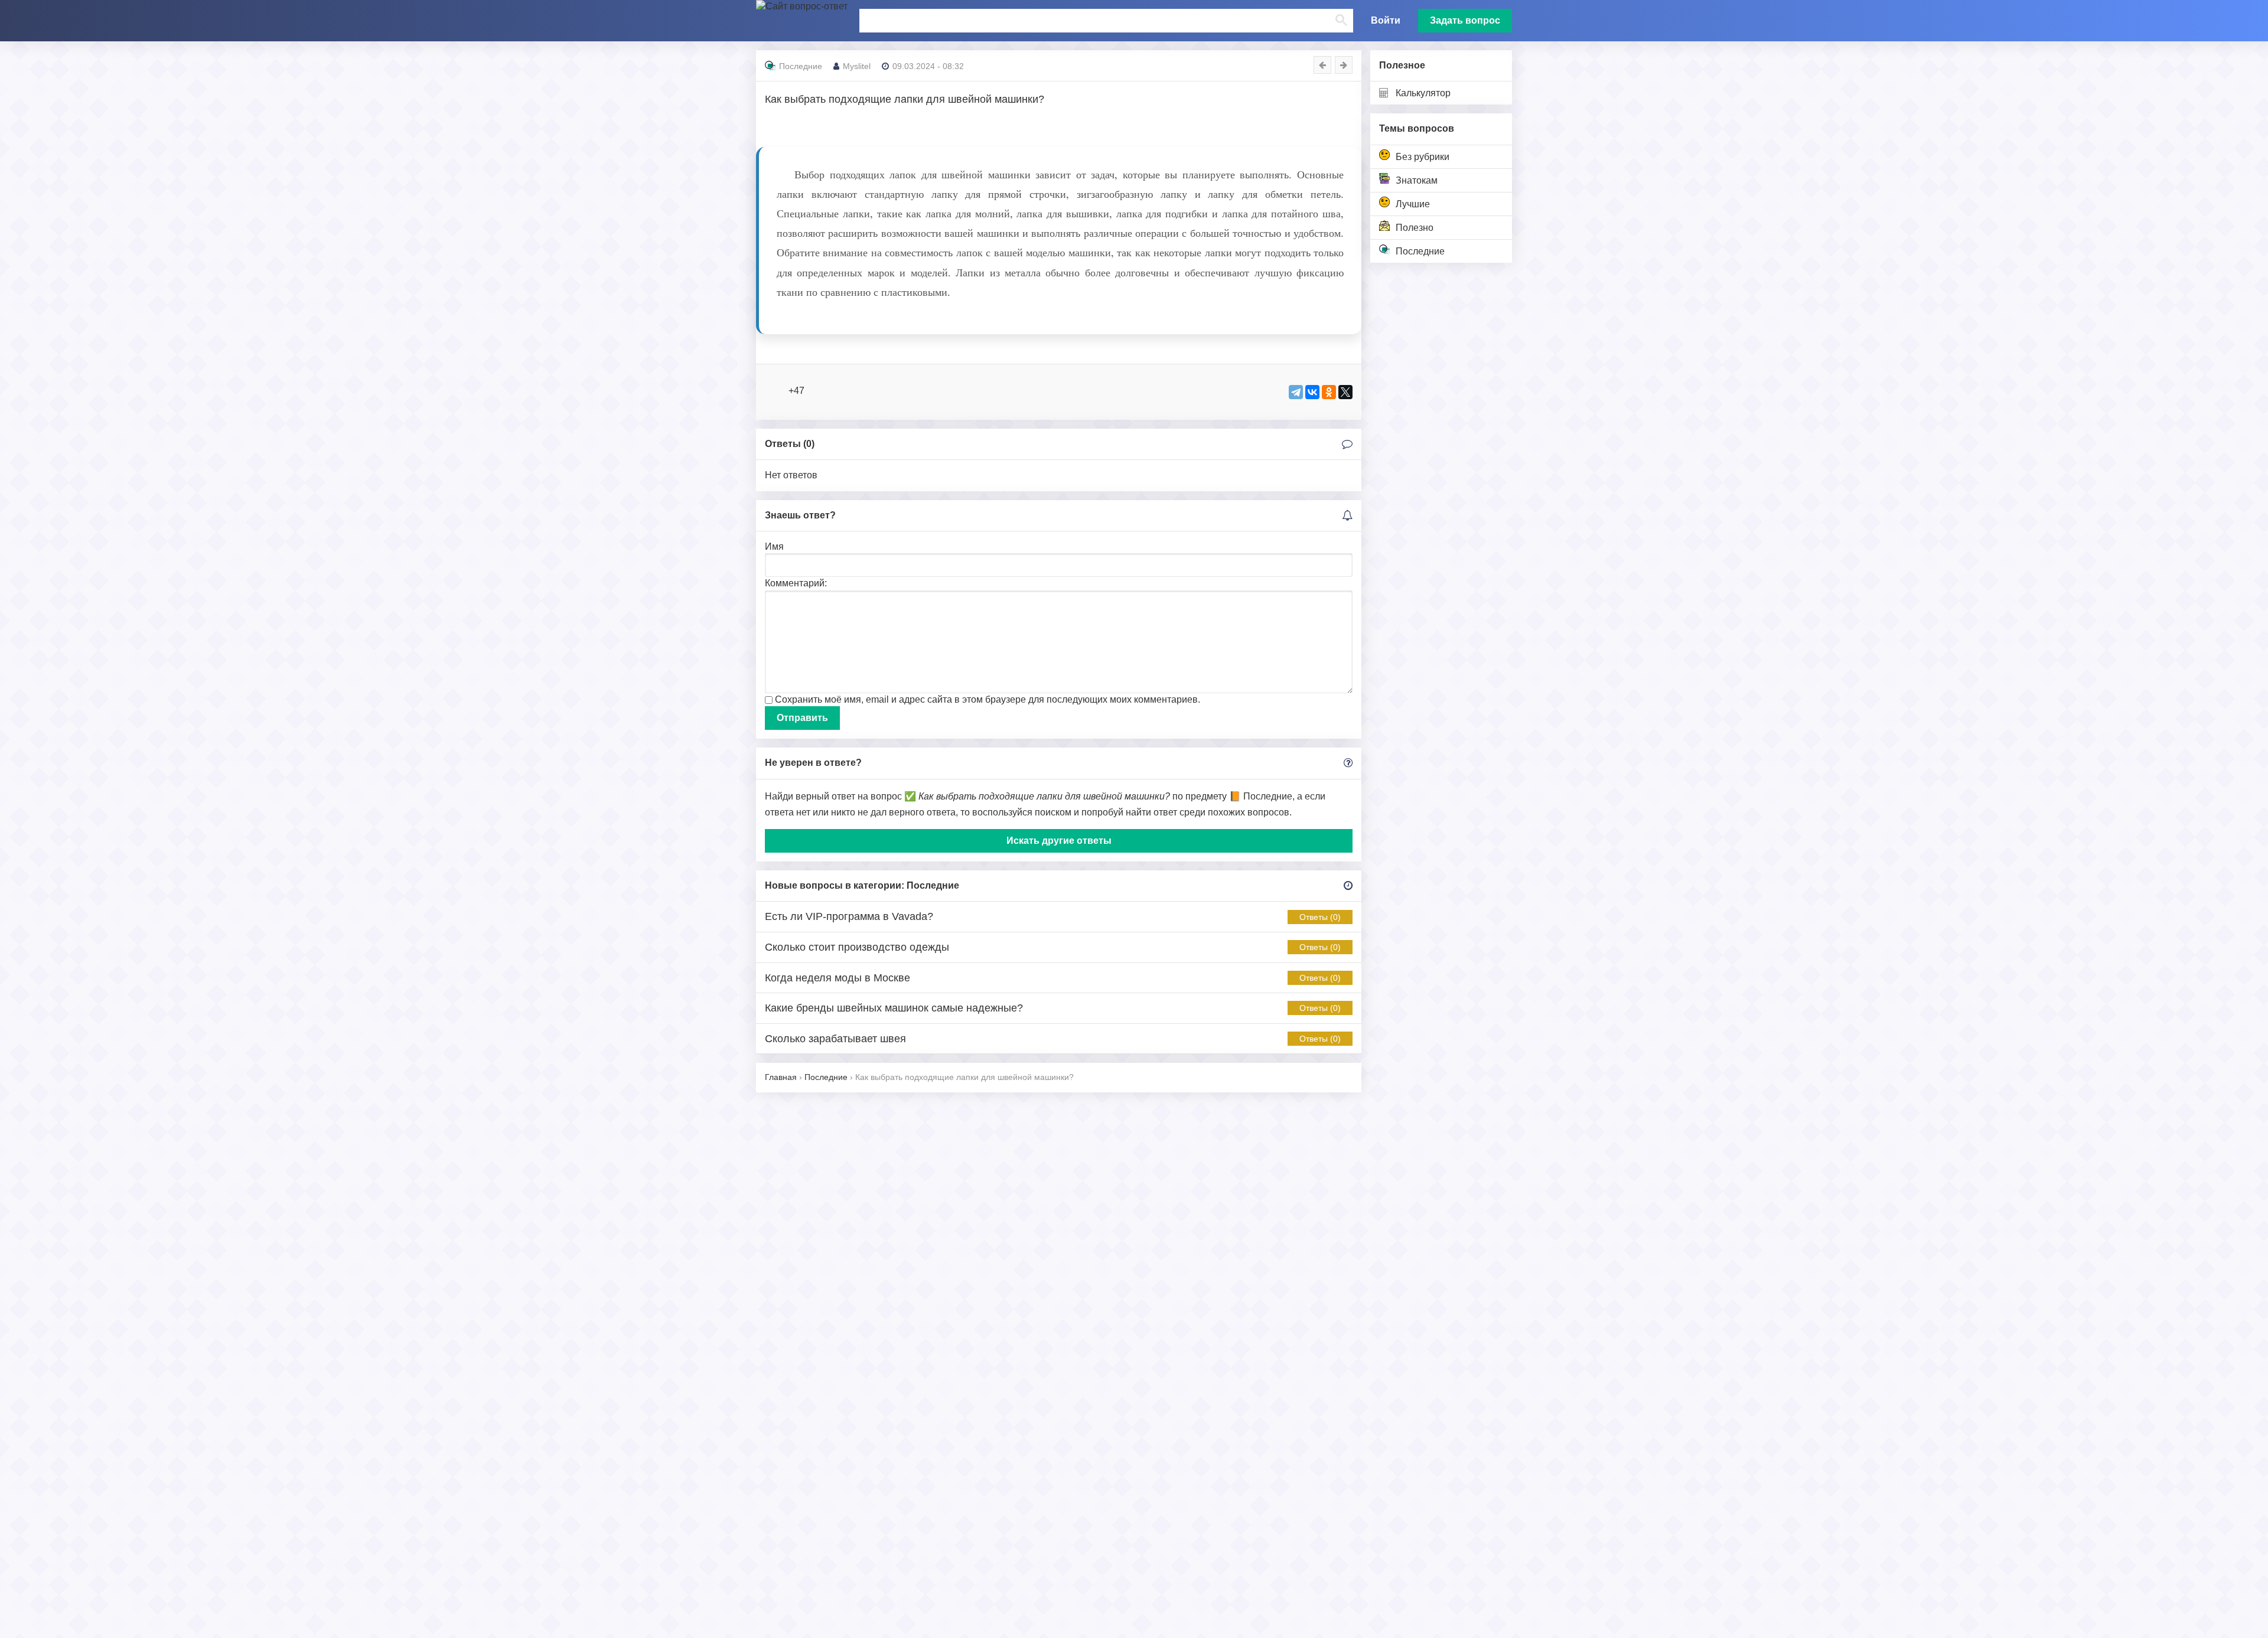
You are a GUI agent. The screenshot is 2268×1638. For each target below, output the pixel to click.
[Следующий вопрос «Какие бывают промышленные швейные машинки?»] (1344, 65)
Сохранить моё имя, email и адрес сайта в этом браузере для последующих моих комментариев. (988, 699)
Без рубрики (1423, 157)
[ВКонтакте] (1312, 392)
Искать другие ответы (1059, 841)
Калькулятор (1423, 93)
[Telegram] (1296, 392)
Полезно (1415, 228)
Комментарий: (796, 583)
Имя (774, 546)
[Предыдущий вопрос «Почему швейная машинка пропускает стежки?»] (1322, 65)
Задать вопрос (1465, 20)
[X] (1345, 392)
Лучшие (1413, 204)
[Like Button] (777, 391)
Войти (1386, 20)
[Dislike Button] (816, 391)
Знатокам (1417, 180)
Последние (1420, 251)
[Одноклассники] (1329, 392)
